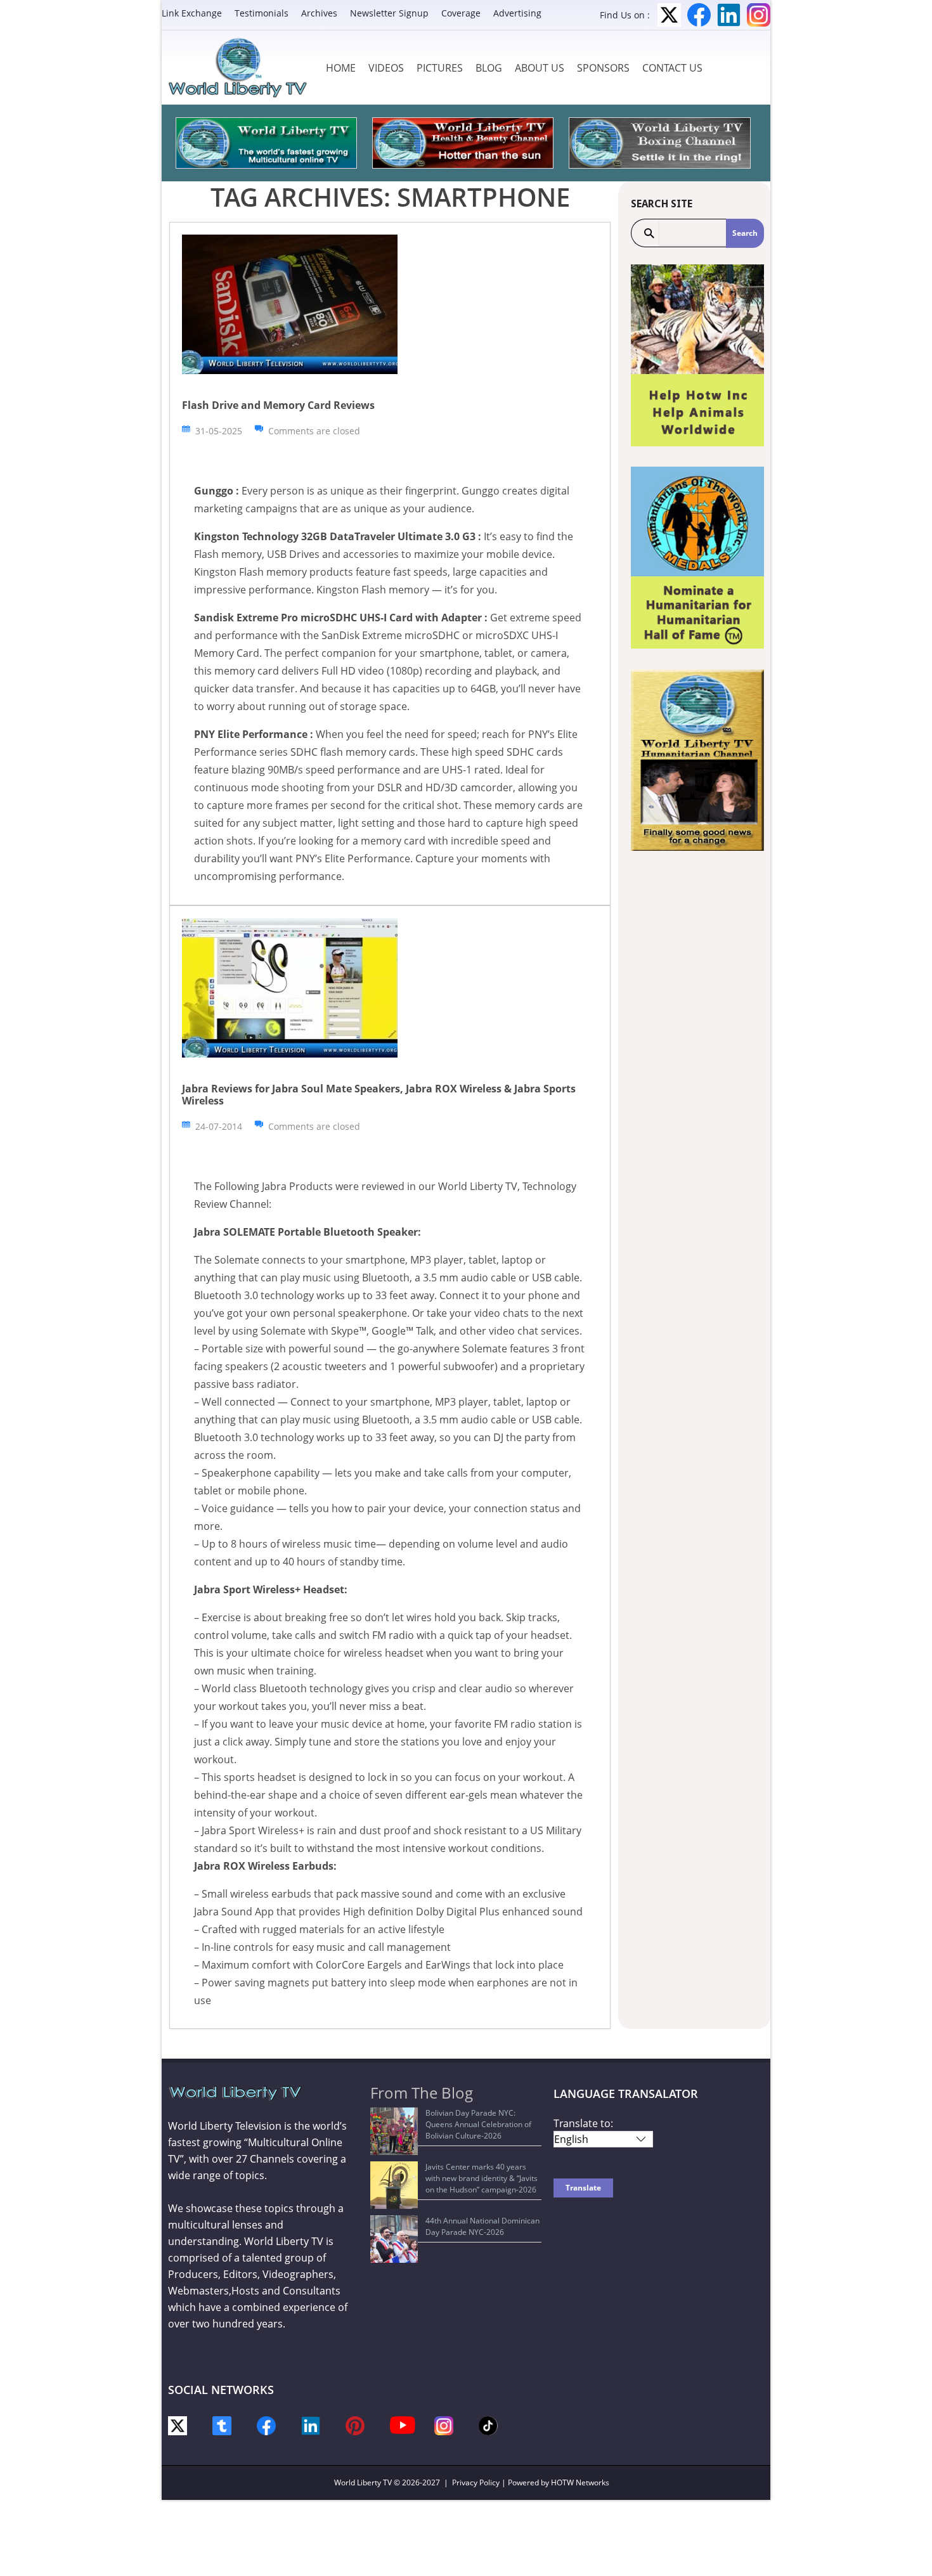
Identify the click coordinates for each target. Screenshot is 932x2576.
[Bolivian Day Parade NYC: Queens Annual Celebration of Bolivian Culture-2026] (394, 2131)
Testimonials (262, 13)
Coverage (461, 13)
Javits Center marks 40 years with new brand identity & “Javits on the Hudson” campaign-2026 (482, 2178)
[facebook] (266, 2425)
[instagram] (444, 2425)
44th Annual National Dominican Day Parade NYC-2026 (482, 2226)
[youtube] (403, 2424)
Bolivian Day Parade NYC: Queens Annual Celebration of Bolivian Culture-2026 (478, 2124)
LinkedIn (729, 15)
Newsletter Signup (389, 13)
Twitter (669, 15)
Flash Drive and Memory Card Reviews (278, 405)
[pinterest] (355, 2425)
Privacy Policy (476, 2482)
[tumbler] (222, 2425)
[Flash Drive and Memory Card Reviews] (290, 303)
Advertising (517, 13)
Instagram (759, 15)
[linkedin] (311, 2425)
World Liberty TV (363, 2482)
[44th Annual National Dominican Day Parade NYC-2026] (394, 2239)
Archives (319, 13)
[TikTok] (488, 2425)
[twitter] (178, 2425)
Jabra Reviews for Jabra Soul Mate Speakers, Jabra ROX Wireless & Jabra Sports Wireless (379, 1095)
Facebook (699, 15)
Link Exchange (192, 13)
